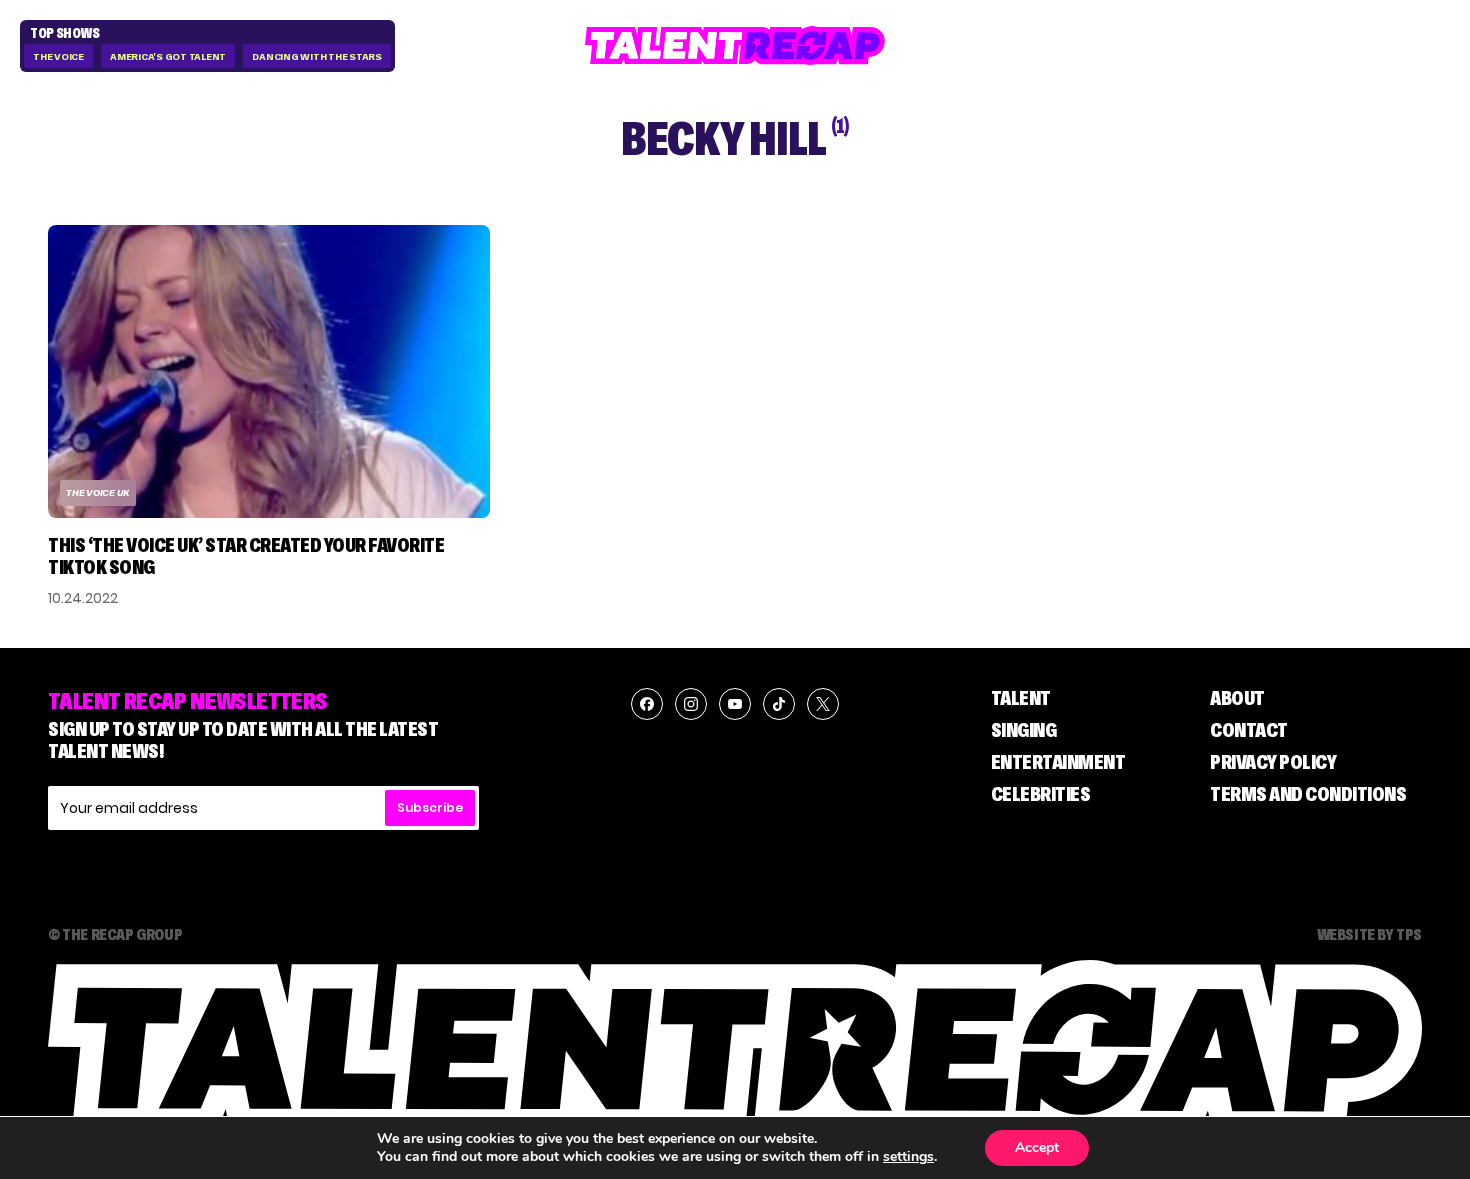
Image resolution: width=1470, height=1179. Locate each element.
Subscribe (430, 807)
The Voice (58, 56)
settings (908, 1157)
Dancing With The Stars (317, 56)
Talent (1021, 698)
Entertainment (1058, 762)
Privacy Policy (1273, 762)
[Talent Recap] (735, 45)
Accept (1037, 1147)
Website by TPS (1369, 934)
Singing (1024, 730)
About (1237, 698)
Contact (1249, 730)
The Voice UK (98, 492)
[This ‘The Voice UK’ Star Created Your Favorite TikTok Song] (269, 371)
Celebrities (1041, 794)
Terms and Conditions (1308, 794)
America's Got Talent (168, 56)
